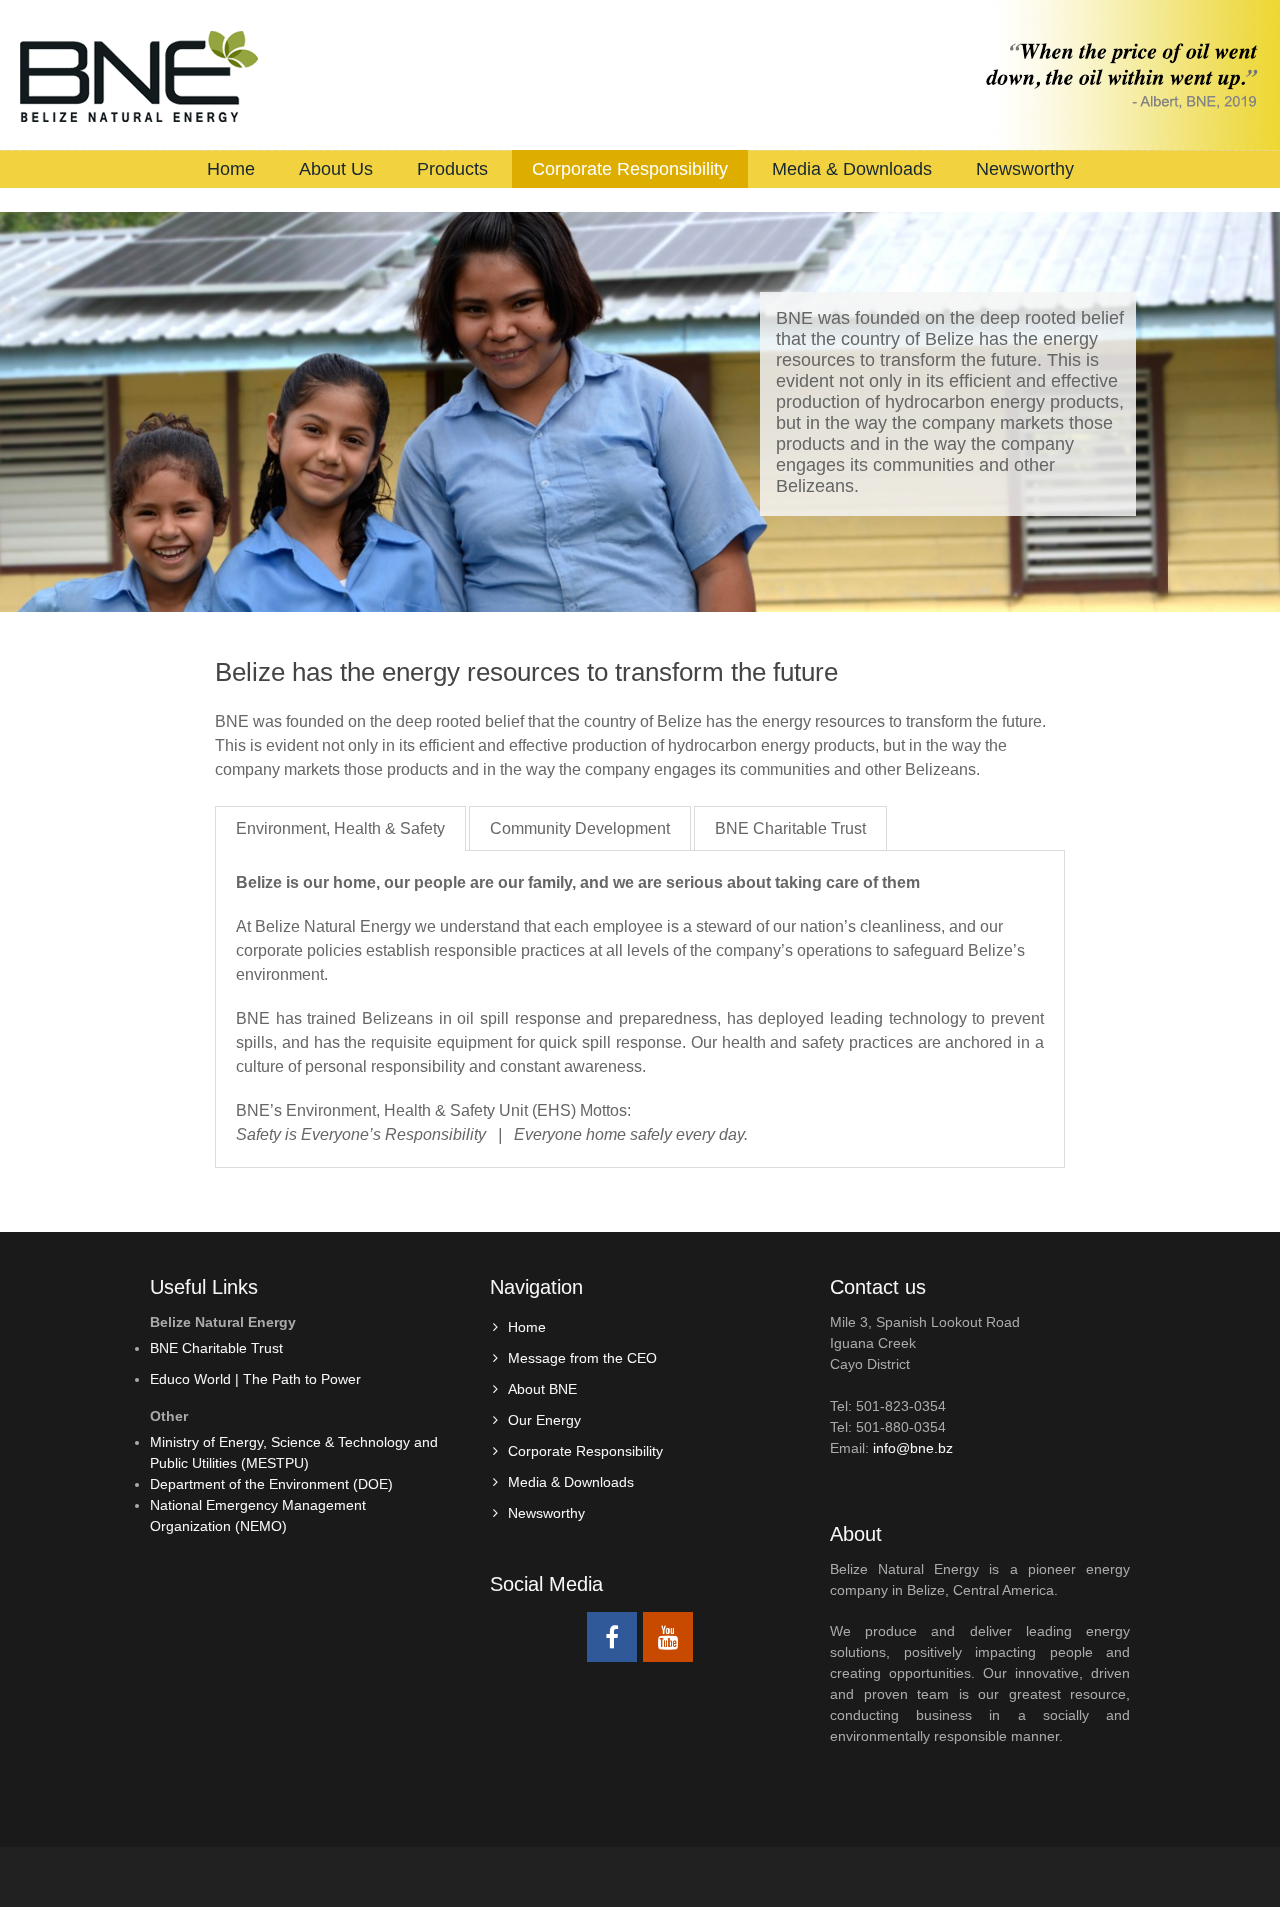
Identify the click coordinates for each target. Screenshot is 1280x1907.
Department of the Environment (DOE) (271, 1484)
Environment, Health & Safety (340, 828)
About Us (336, 169)
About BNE (542, 1389)
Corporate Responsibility (630, 169)
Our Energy (544, 1420)
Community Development (580, 828)
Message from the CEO (582, 1358)
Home (231, 169)
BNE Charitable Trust (790, 828)
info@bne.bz (913, 1448)
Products (452, 169)
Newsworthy (1025, 169)
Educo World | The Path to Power (255, 1379)
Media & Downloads (852, 169)
